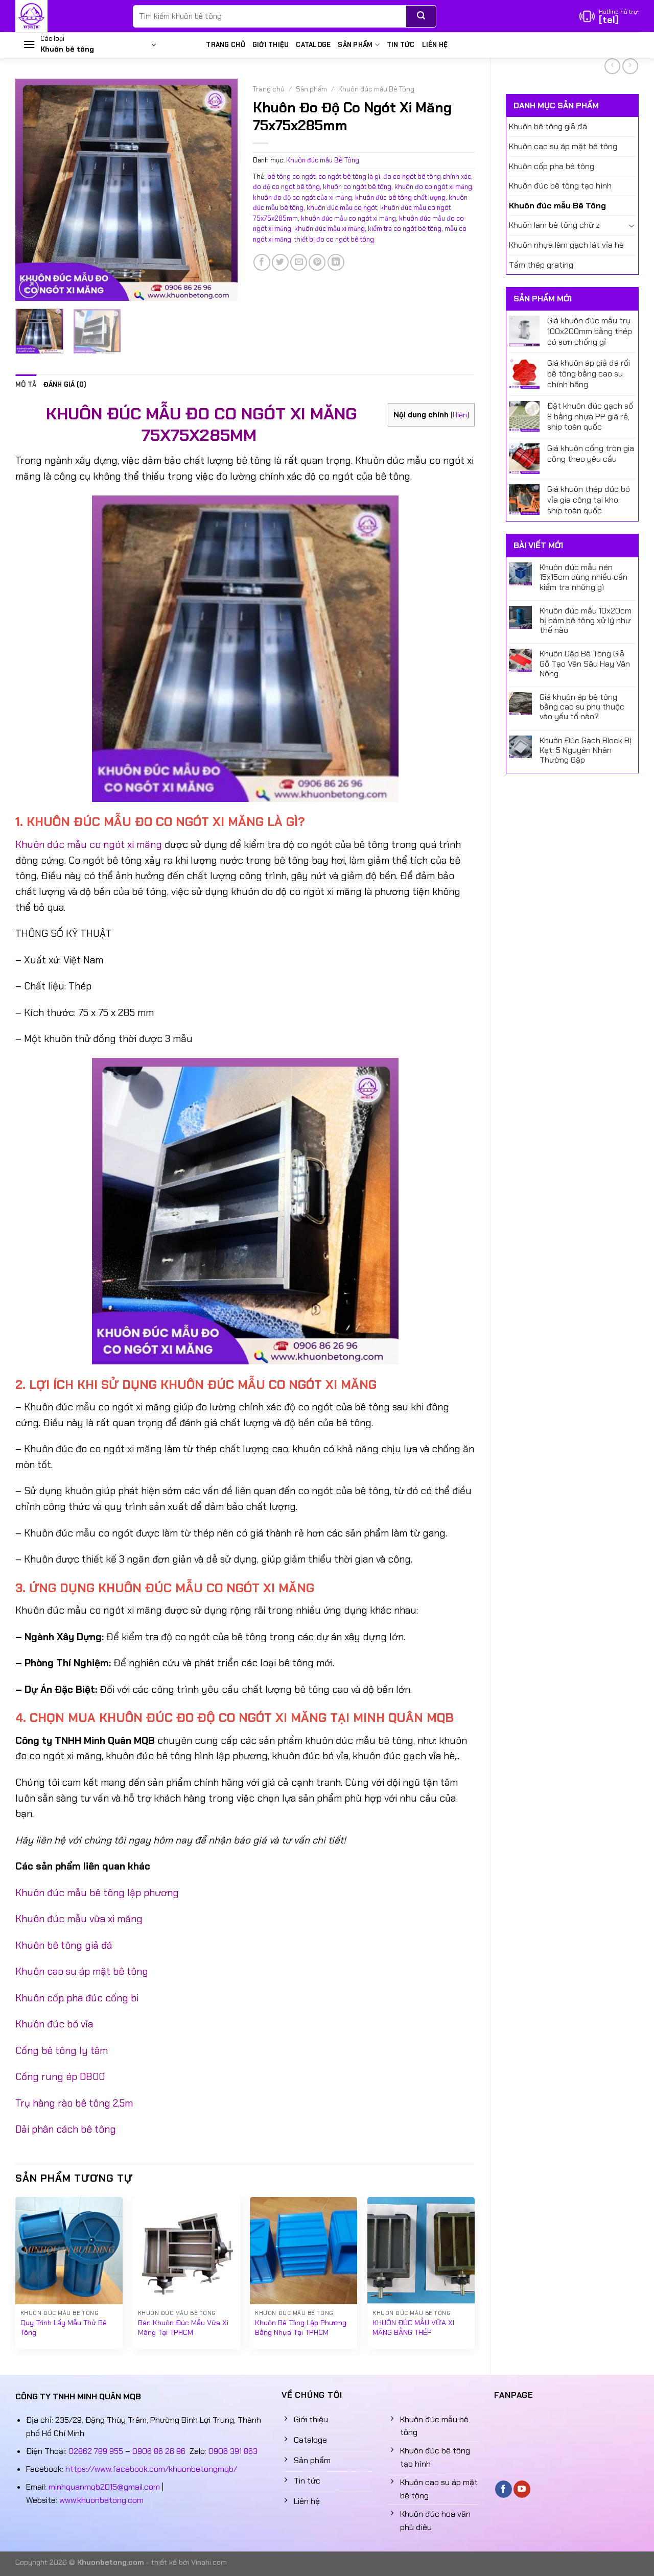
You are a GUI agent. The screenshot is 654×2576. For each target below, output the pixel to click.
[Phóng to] (29, 288)
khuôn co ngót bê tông (357, 187)
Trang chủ (225, 45)
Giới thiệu (271, 45)
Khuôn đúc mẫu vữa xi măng (79, 1919)
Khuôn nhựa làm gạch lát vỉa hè (566, 245)
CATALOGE (313, 45)
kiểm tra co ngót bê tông (405, 229)
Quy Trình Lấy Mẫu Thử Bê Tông (64, 2327)
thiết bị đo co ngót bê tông (334, 239)
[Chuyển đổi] (632, 225)
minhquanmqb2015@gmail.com (104, 2487)
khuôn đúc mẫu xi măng (330, 229)
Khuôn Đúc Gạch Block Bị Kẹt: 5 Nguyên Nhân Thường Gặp (586, 750)
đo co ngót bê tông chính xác (427, 176)
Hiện (460, 415)
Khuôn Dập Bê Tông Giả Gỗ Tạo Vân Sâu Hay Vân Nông (585, 664)
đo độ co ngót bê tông (286, 187)
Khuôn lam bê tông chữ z (554, 225)
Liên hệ (435, 45)
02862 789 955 (96, 2451)
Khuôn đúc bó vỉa (54, 2024)
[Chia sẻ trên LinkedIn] (336, 262)
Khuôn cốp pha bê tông (552, 166)
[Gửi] (421, 16)
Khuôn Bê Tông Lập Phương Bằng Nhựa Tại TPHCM (301, 2327)
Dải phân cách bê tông (66, 2129)
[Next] (220, 190)
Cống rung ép (46, 2077)
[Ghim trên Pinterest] (317, 262)
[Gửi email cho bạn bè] (299, 262)
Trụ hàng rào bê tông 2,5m (74, 2103)
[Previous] (33, 190)
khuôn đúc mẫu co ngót (342, 208)
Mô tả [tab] (26, 384)
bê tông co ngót (291, 176)
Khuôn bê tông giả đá (548, 126)
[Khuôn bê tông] (66, 16)
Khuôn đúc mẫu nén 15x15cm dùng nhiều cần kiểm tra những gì (583, 577)
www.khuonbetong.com (101, 2500)
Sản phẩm (355, 45)
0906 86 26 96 (159, 2451)
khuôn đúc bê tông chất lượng (400, 197)
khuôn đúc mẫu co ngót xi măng (348, 218)
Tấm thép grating (541, 265)
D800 (91, 2077)
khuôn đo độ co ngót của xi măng (302, 197)
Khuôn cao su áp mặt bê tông (563, 146)
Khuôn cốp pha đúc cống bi (77, 1998)
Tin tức (401, 45)
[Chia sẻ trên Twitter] (280, 262)
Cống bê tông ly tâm (62, 2051)
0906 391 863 (233, 2451)
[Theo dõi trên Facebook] (504, 2489)
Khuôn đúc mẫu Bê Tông (557, 206)
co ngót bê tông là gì (349, 176)
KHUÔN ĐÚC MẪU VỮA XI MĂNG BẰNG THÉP (413, 2327)
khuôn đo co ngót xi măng (433, 187)
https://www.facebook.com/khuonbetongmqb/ (151, 2469)
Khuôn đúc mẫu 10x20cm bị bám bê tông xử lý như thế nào (586, 621)
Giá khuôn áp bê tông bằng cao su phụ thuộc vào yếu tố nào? (582, 707)
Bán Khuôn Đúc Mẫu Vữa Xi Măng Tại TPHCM (183, 2327)
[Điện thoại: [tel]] (609, 16)
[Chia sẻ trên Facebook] (262, 262)
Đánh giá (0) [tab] (65, 384)
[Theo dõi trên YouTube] (522, 2489)
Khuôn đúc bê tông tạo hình (560, 186)
